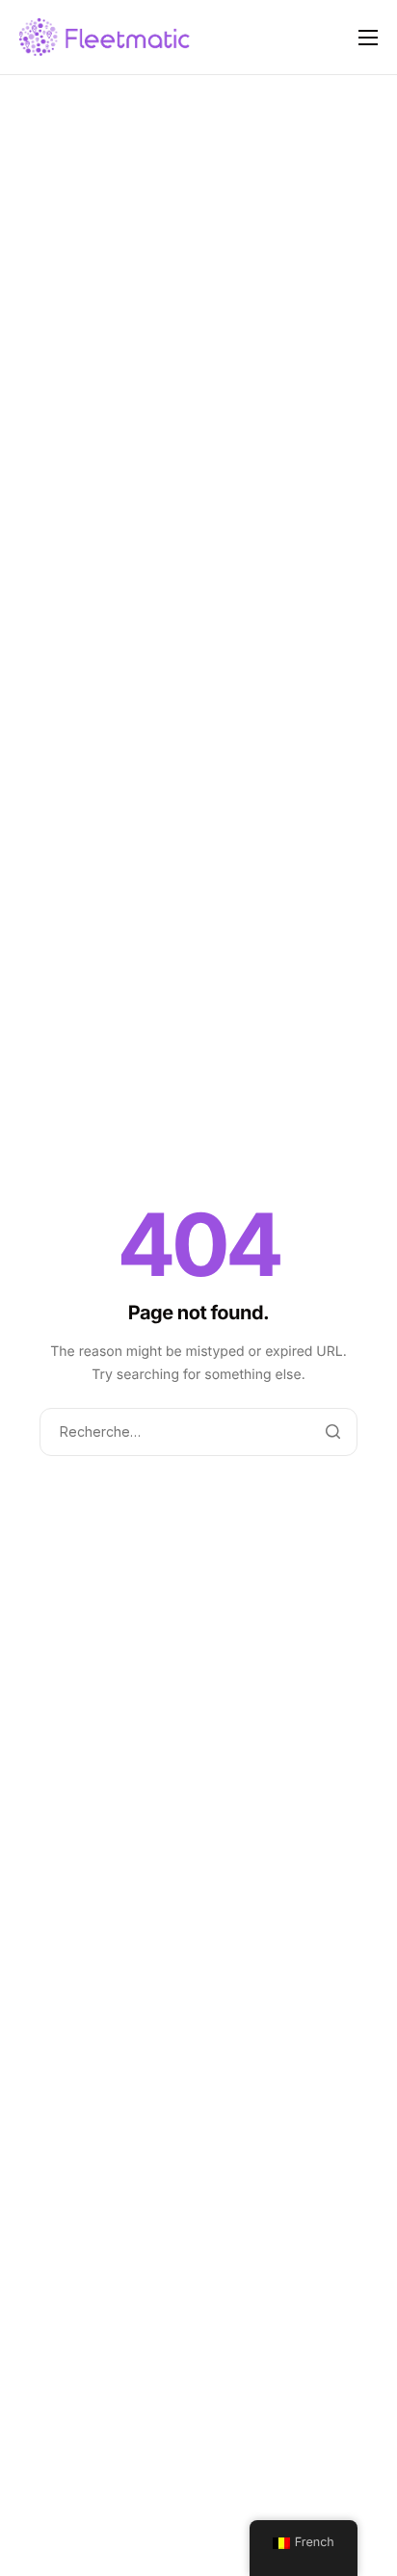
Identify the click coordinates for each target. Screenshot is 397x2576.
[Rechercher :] (198, 1432)
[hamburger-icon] (368, 38)
